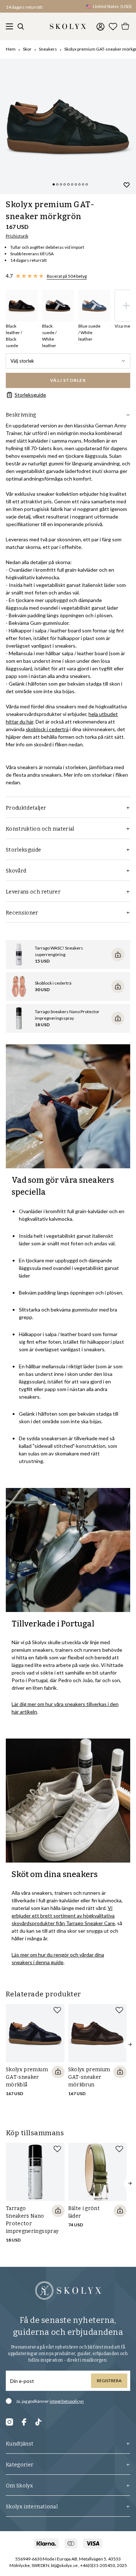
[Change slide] (54, 184)
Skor (27, 49)
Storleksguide (30, 395)
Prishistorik (17, 236)
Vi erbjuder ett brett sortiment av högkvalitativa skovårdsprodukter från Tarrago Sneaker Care (63, 1916)
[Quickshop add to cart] (58, 2072)
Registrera (109, 2381)
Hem (11, 49)
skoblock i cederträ (47, 729)
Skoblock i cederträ (53, 983)
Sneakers (48, 49)
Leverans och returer (33, 892)
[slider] (68, 126)
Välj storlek (22, 361)
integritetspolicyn (67, 2401)
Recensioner (22, 913)
